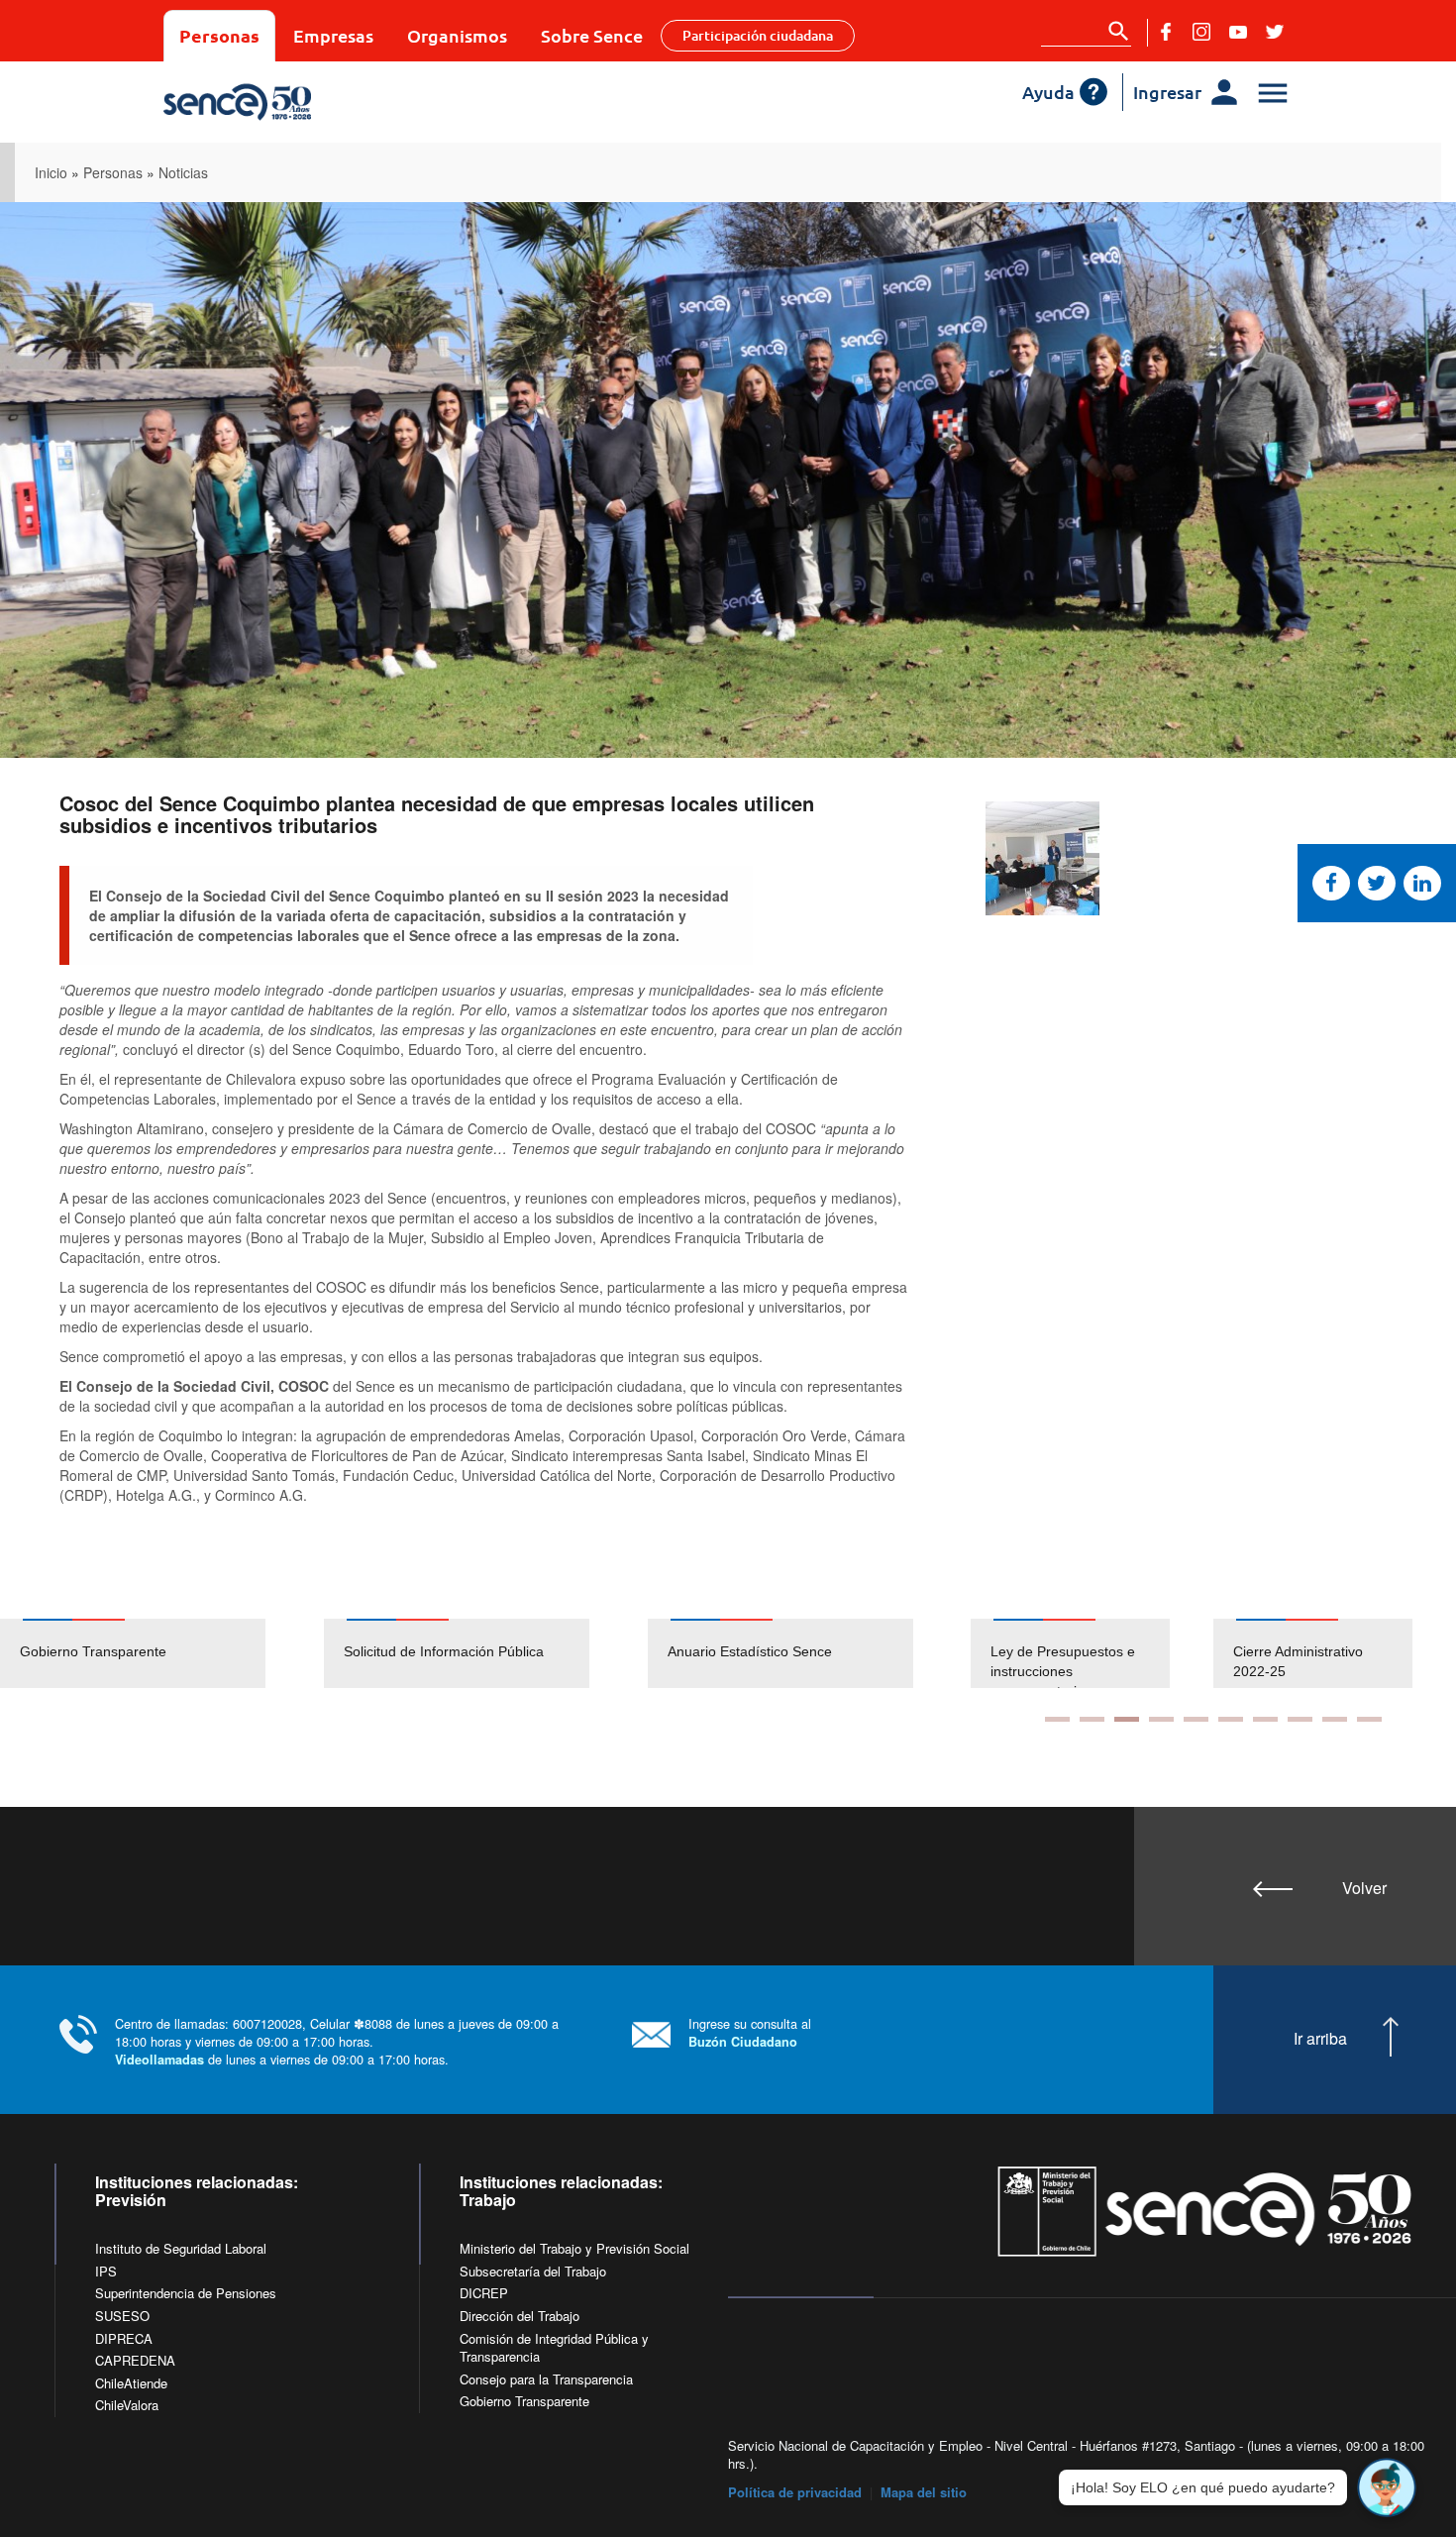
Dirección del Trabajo (520, 2316)
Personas (219, 35)
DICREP (484, 2293)
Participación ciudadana (758, 35)
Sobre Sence (592, 35)
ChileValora (127, 2405)
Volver (1364, 1888)
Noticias (183, 172)
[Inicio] (305, 102)
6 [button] (1231, 1719)
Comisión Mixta (1284, 1651)
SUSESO (122, 2316)
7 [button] (1265, 1719)
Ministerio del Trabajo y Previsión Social (574, 2248)
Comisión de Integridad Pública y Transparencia (554, 2348)
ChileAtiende (131, 2383)
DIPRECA (124, 2338)
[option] (162, 1653)
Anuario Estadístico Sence (750, 1651)
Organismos (457, 35)
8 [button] (1300, 1719)
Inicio (51, 172)
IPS (106, 2271)
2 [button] (1092, 1719)
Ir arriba (1320, 2039)
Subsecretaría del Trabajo (533, 2271)
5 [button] (1196, 1719)
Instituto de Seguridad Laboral (181, 2248)
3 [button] (1127, 1719)
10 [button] (1369, 1719)
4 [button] (1161, 1719)
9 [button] (1335, 1719)
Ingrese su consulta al (750, 2032)
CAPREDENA (135, 2360)
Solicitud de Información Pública (444, 1651)
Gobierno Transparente (93, 1651)
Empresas (333, 35)
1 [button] (1057, 1719)
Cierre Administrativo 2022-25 (1058, 1661)
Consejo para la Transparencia (546, 2379)
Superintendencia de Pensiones (186, 2293)
